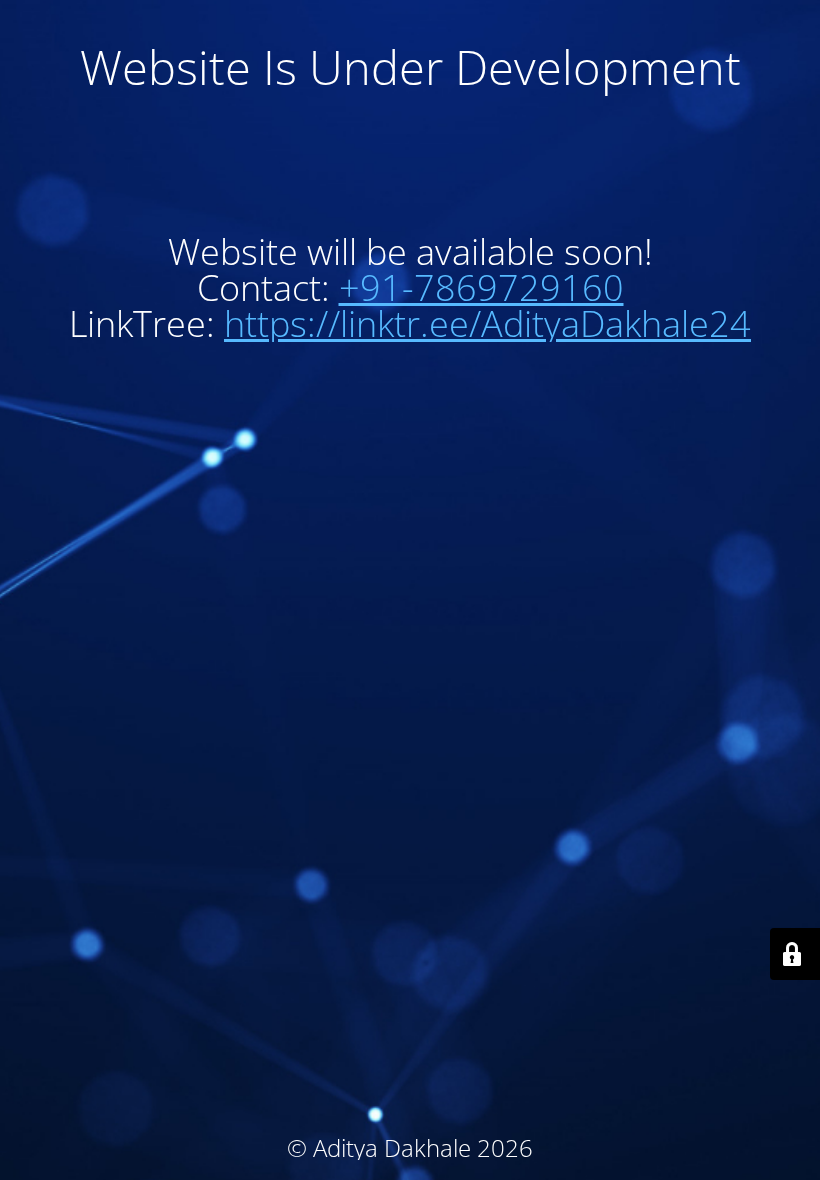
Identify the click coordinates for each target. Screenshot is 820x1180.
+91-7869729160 (481, 287)
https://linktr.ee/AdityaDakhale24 (487, 323)
